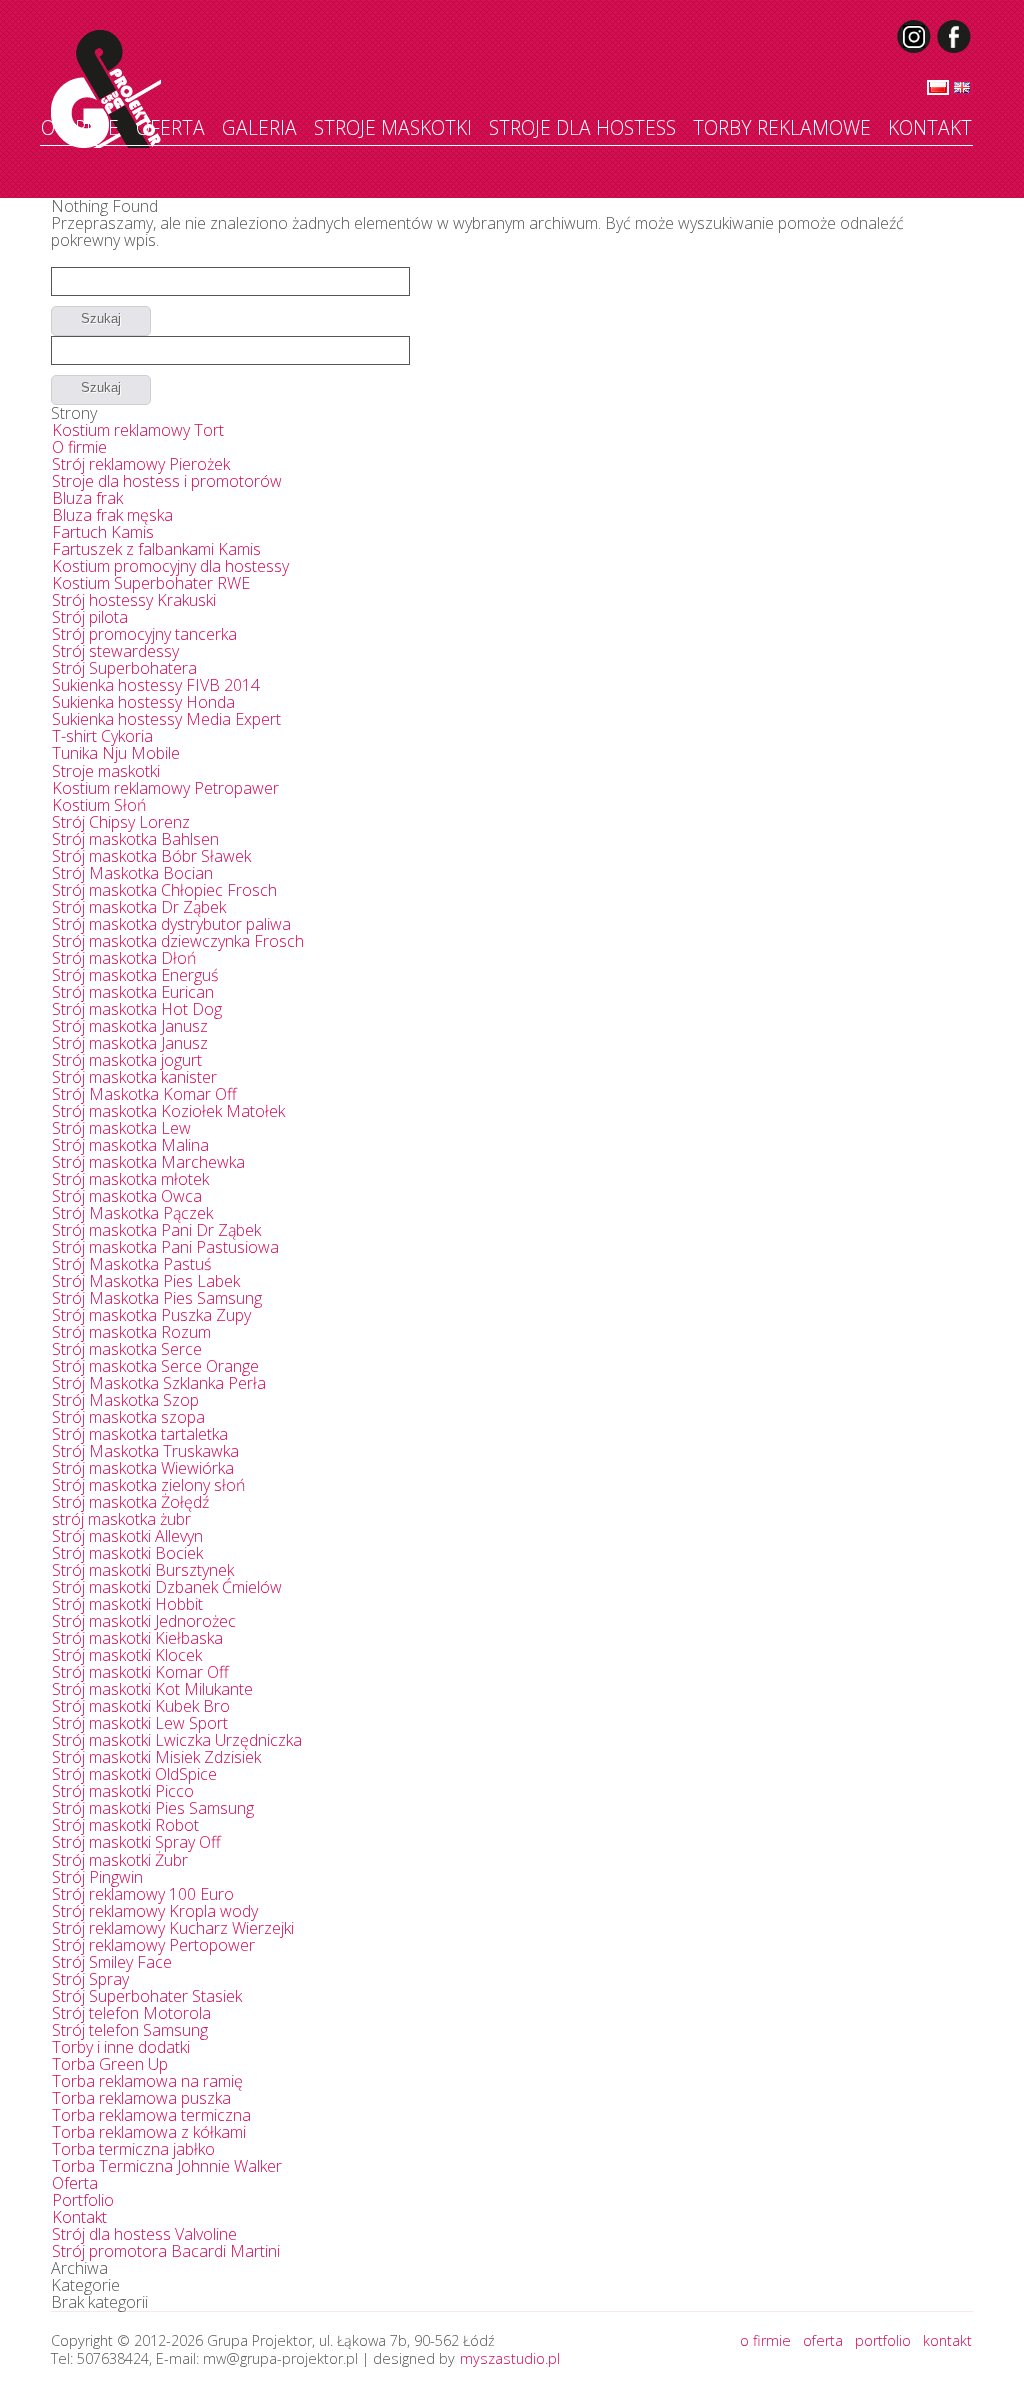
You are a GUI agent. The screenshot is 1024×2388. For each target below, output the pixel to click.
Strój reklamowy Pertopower (153, 1945)
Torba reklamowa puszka (141, 2098)
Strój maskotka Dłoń (124, 958)
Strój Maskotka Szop (125, 1400)
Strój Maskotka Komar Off (144, 1094)
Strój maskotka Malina (130, 1145)
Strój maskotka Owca (127, 1196)
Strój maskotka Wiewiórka (143, 1468)
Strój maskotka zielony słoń (148, 1485)
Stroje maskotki (393, 127)
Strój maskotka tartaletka (140, 1434)
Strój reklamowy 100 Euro (143, 1894)
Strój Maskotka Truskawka (145, 1451)
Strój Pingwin (97, 1877)
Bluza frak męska (112, 515)
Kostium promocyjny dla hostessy (170, 566)
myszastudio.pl (510, 2358)
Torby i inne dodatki (121, 2047)
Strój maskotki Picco (123, 1791)
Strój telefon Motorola (131, 2013)
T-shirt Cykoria (102, 736)
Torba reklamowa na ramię (147, 2081)
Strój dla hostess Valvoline (144, 2234)
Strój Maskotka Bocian (132, 873)
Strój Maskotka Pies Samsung (157, 1298)
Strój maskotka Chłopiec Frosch (164, 890)
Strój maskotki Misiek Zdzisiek (156, 1757)
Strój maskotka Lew (121, 1128)
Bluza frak (87, 498)
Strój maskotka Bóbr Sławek (151, 856)
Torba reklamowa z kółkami (149, 2132)
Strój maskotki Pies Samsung (153, 1808)
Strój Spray (90, 1979)
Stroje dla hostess (582, 127)
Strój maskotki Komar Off (140, 1672)
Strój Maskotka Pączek (132, 1213)
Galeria (259, 127)
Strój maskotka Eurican (133, 992)
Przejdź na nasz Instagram (915, 36)
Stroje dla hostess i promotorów (167, 481)
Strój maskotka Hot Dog (137, 1009)
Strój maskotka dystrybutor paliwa (171, 924)
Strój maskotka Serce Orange (155, 1366)
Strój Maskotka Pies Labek (146, 1281)
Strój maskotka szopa (128, 1417)
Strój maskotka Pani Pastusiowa (165, 1247)
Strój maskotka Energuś (135, 975)
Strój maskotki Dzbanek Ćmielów (167, 1587)
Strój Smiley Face (112, 1962)
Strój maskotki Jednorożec (144, 1621)
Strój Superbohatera (124, 668)
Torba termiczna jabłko (133, 2149)
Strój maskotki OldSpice (134, 1774)
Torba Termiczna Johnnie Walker (167, 2166)
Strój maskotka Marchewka (148, 1162)
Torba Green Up (110, 2064)
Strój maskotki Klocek (127, 1655)
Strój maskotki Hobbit (127, 1604)
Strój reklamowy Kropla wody (155, 1911)
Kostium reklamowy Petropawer (165, 788)
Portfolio (83, 2200)
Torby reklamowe (782, 127)
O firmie (80, 127)
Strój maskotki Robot (125, 1825)
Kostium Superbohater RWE (151, 583)
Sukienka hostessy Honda (143, 702)
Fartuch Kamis (103, 532)
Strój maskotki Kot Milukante (152, 1689)
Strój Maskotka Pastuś (131, 1264)
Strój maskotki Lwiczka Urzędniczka (177, 1740)
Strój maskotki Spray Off (136, 1842)
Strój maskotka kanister (134, 1077)
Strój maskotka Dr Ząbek (139, 907)
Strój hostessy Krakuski (134, 600)
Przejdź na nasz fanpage (955, 36)
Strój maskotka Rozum (131, 1332)
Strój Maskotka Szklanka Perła (159, 1383)
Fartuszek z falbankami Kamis (156, 549)
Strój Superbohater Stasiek (147, 1996)
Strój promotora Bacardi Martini (166, 2251)
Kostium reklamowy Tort (138, 430)
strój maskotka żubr (121, 1519)
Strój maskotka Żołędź (130, 1502)
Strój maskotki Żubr (120, 1860)
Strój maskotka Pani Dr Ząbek (156, 1230)
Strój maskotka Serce (127, 1349)
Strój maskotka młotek (130, 1179)
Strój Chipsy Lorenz (121, 822)
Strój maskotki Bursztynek (143, 1570)
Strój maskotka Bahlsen (135, 839)
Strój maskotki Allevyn (127, 1536)
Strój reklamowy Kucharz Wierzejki (173, 1928)
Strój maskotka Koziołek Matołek (168, 1111)
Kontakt (930, 127)
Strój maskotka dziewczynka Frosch (178, 941)
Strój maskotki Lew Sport (140, 1723)
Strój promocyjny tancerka (144, 634)
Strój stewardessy (115, 651)
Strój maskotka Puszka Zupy (151, 1315)
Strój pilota (90, 617)
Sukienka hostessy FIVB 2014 (156, 685)
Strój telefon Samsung (130, 2030)
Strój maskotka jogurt (127, 1060)
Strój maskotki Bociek (127, 1553)
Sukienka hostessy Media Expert (166, 719)
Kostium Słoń (99, 805)
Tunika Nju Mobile (116, 753)
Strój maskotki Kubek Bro (141, 1706)
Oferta (170, 127)
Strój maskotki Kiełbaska (137, 1638)
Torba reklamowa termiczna (151, 2115)
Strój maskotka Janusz (130, 1026)
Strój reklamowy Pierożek (141, 464)
